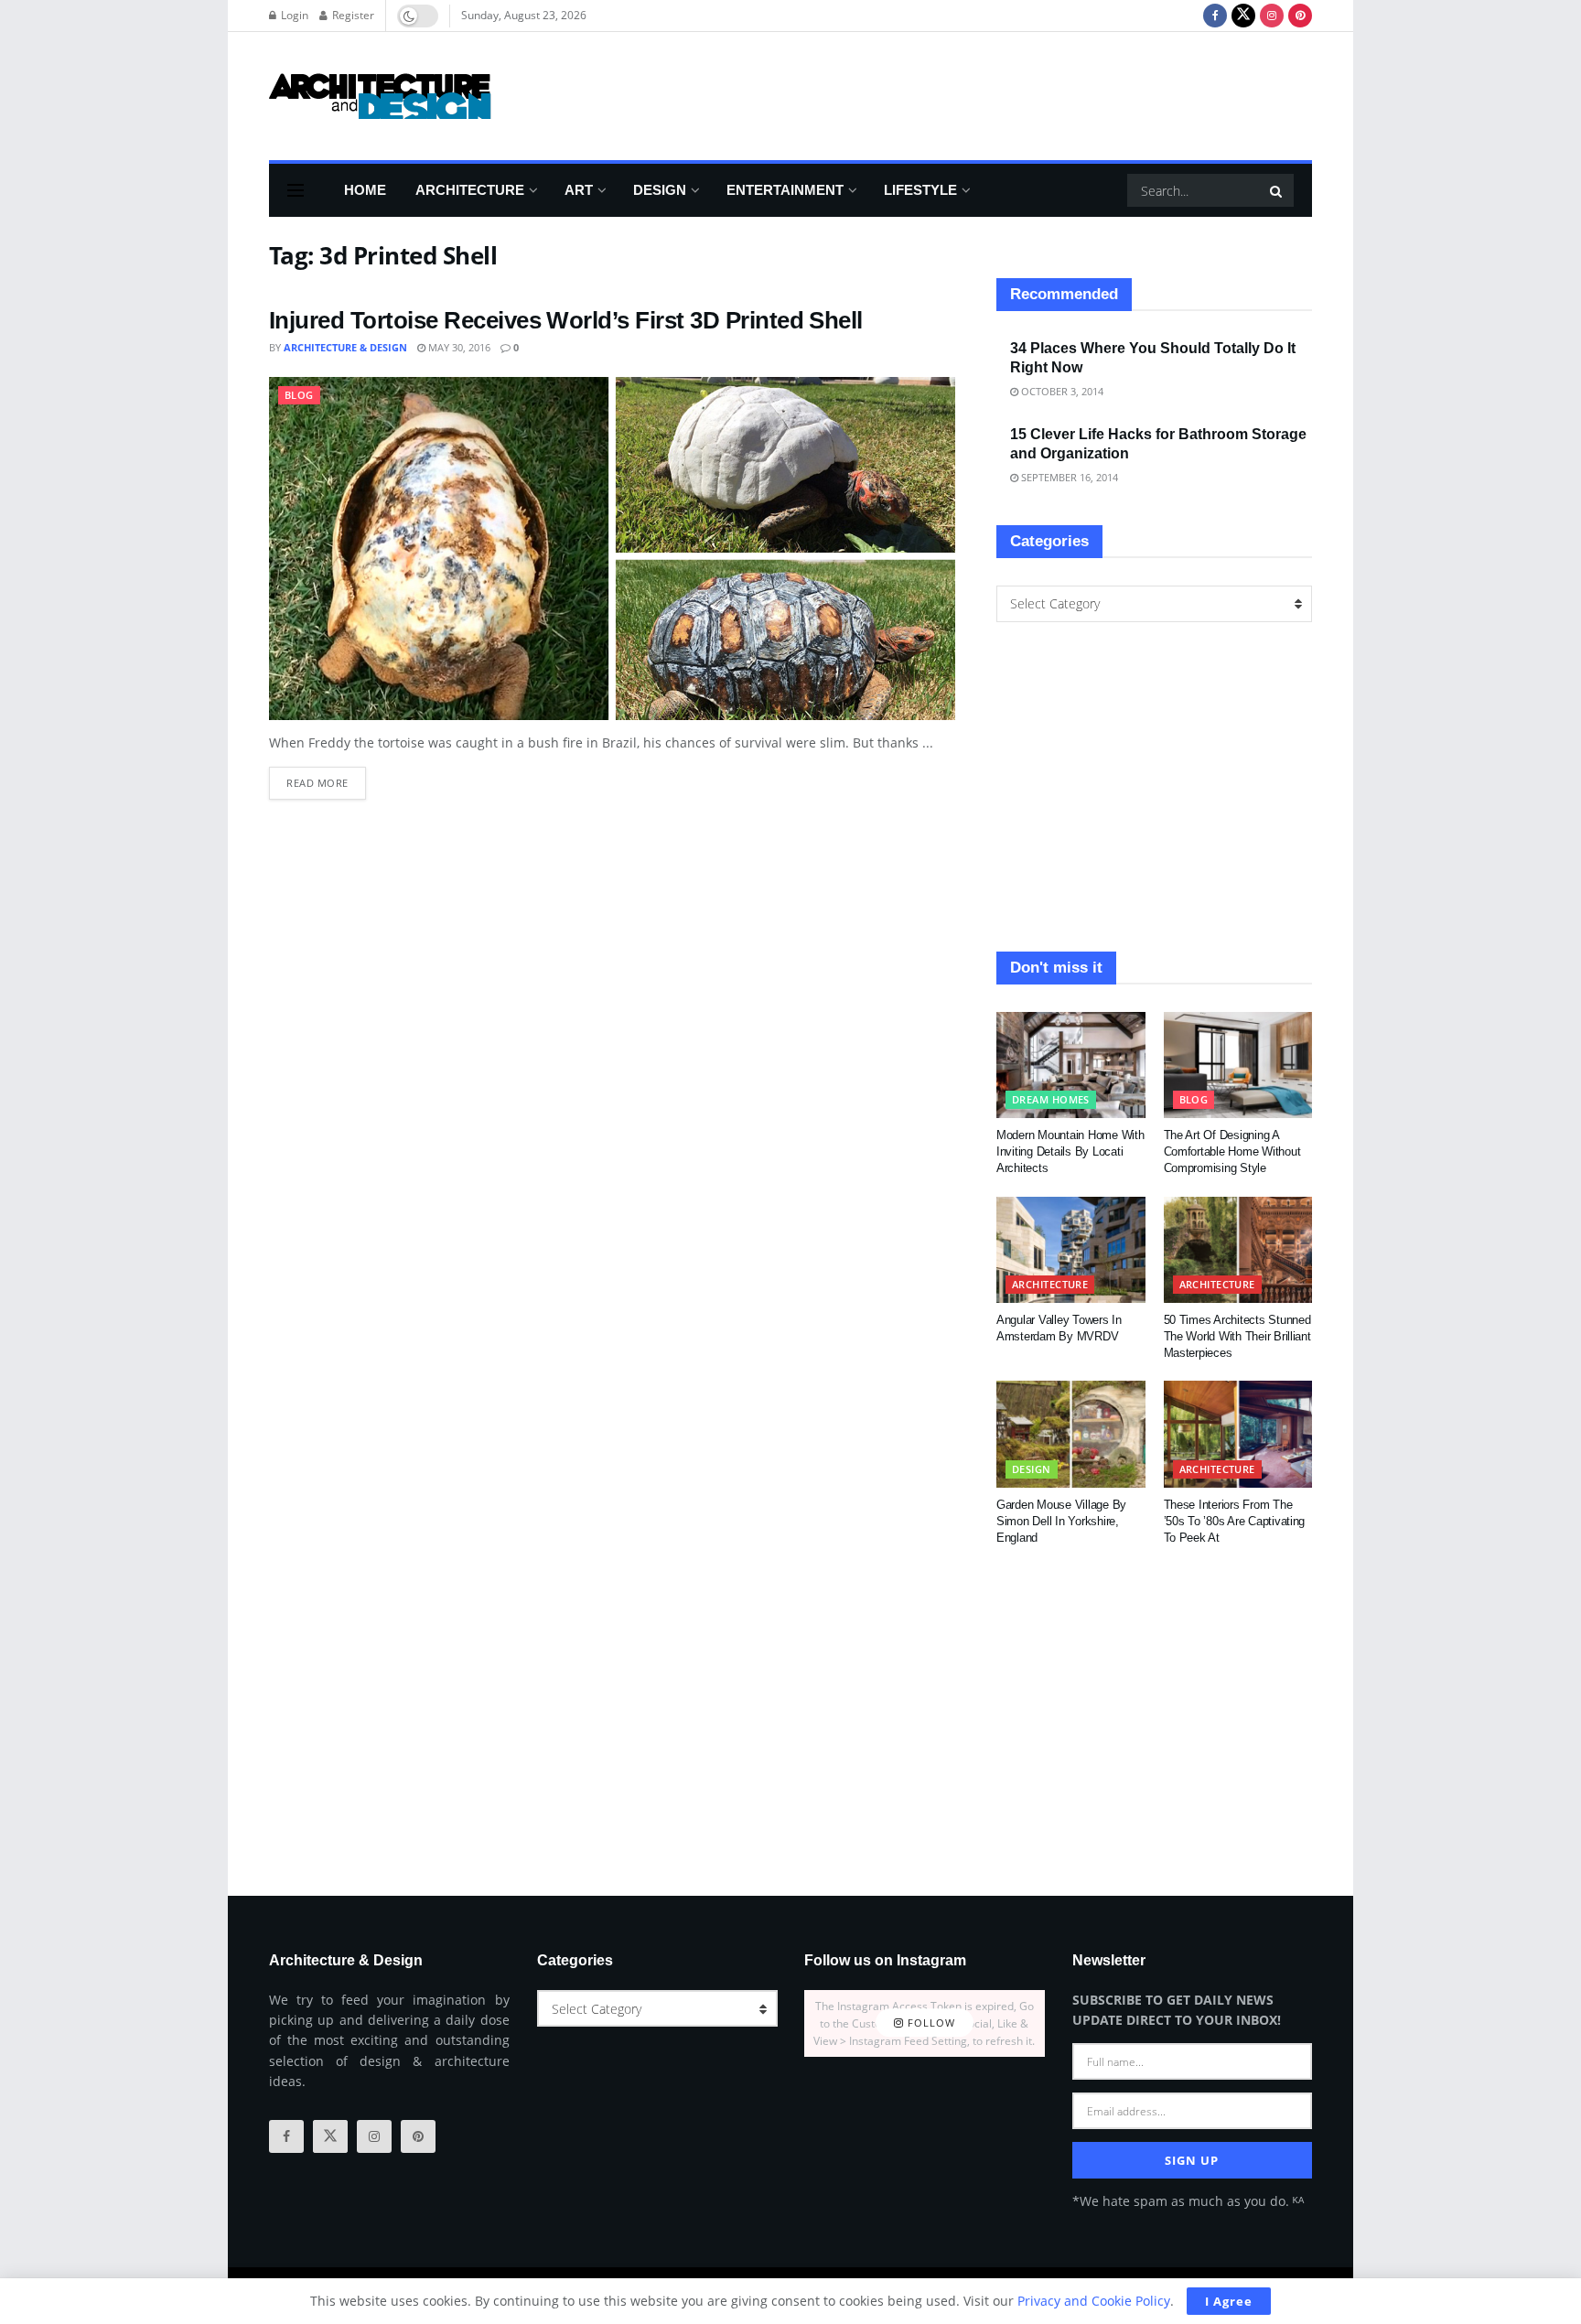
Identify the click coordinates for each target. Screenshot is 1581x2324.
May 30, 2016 (458, 347)
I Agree (1229, 2301)
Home (365, 190)
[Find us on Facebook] (1215, 16)
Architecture (470, 190)
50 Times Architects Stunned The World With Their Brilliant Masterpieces (1237, 1336)
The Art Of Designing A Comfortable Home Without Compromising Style (1232, 1151)
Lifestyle (920, 190)
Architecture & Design (345, 347)
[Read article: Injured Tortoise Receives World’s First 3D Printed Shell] (612, 549)
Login (293, 15)
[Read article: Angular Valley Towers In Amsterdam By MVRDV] (1071, 1250)
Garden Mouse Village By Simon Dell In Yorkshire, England (1061, 1521)
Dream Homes (1051, 1099)
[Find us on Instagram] (1272, 16)
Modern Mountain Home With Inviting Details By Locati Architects (1070, 1151)
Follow (930, 2023)
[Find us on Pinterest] (1300, 16)
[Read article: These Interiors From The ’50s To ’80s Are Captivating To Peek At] (1238, 1434)
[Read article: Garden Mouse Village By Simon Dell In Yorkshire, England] (1071, 1434)
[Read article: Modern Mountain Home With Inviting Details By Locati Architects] (1071, 1065)
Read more (326, 778)
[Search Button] (1277, 190)
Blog (299, 395)
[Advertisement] (979, 93)
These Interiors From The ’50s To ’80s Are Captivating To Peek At (1235, 1521)
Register (352, 15)
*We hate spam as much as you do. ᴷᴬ (1188, 2201)
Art (579, 190)
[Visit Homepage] (380, 96)
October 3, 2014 (1061, 391)
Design (660, 190)
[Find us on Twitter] (1243, 16)
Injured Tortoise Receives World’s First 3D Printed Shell (566, 320)
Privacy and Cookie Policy (1094, 2301)
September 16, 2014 (1068, 477)
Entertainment (785, 190)
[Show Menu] (296, 190)
